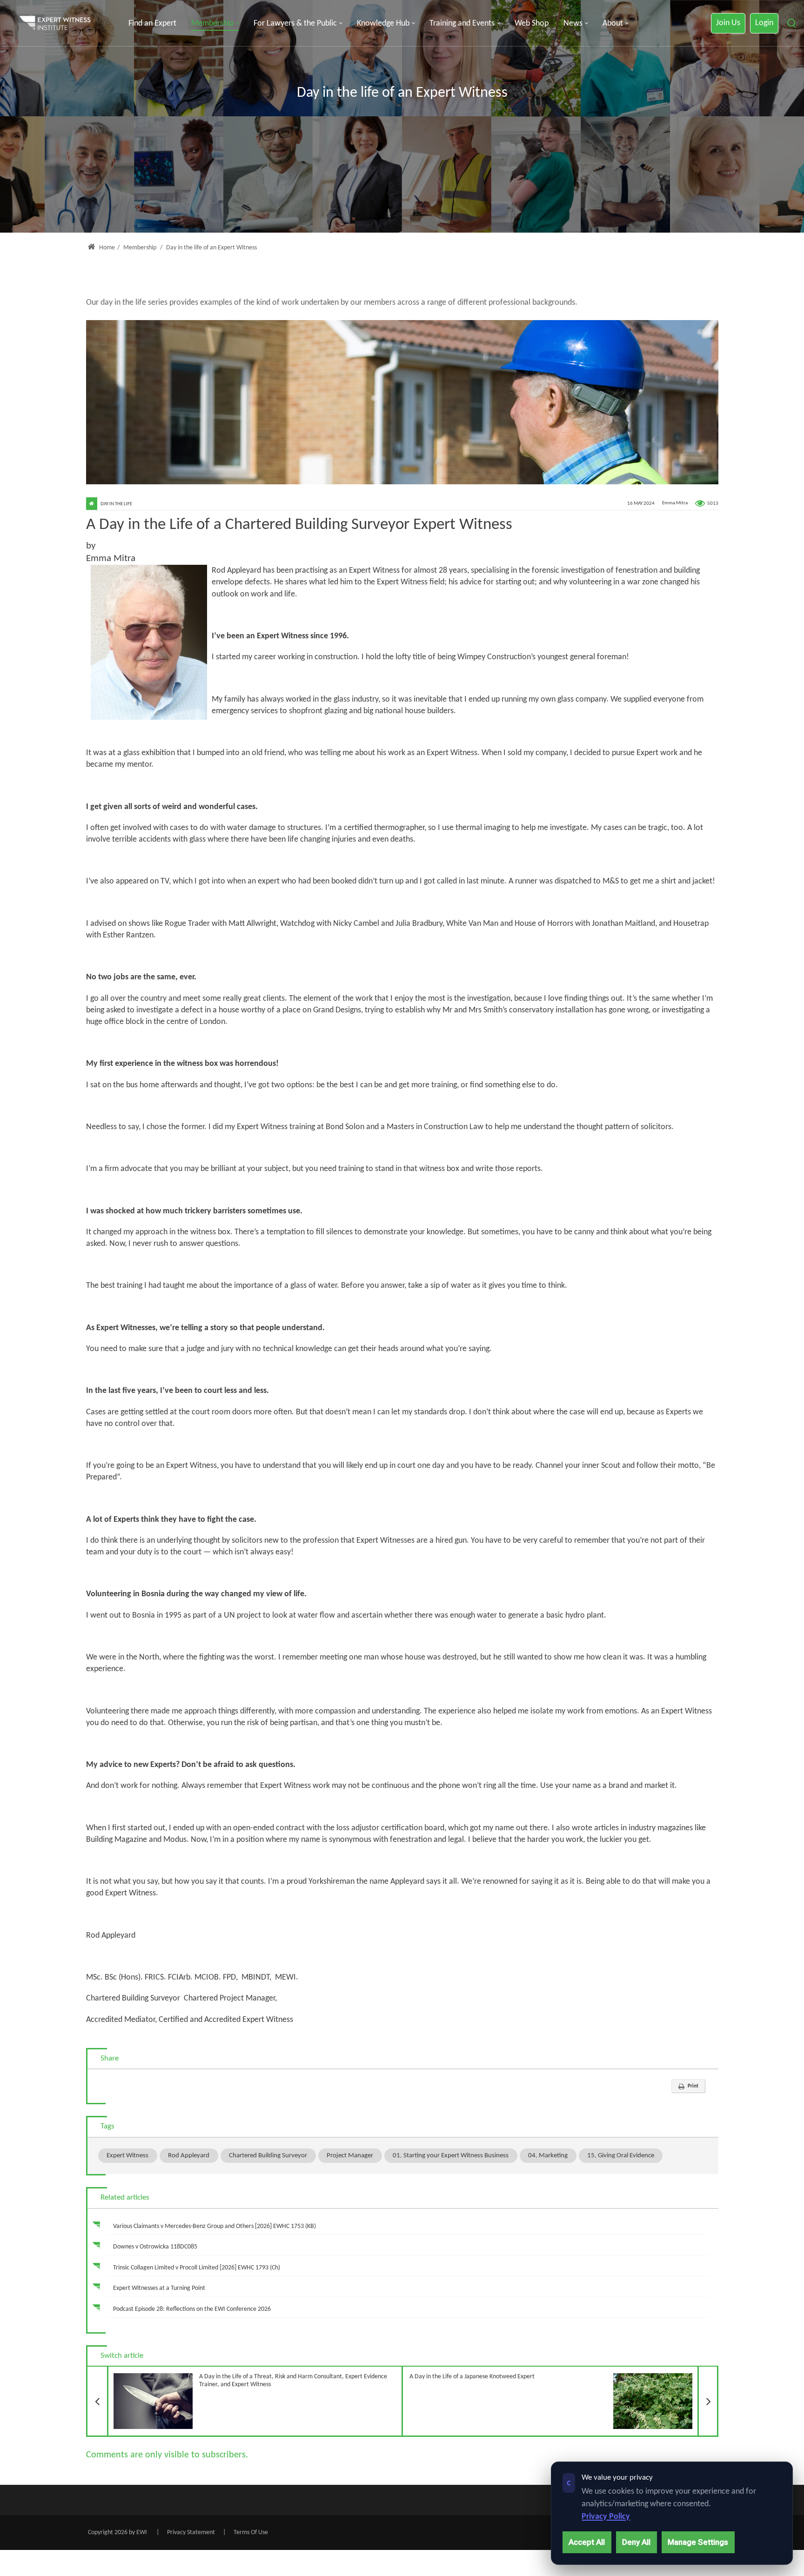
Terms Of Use (251, 2533)
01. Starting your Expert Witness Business (451, 2155)
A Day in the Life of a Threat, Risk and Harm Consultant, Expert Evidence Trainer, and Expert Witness (247, 2377)
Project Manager (350, 2155)
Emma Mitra (675, 504)
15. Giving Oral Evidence (621, 2155)
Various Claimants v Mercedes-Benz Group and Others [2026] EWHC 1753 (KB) (214, 2226)
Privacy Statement (191, 2533)
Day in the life (116, 504)
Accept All (587, 2542)
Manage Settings (698, 2542)
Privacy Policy (606, 2517)
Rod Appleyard (189, 2155)
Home (106, 248)
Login (764, 23)
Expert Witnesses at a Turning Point (159, 2288)
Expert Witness (127, 2155)
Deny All (636, 2542)
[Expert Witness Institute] (55, 23)
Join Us (728, 23)
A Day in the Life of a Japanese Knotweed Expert (564, 2373)
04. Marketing (548, 2155)
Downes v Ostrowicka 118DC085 (155, 2247)
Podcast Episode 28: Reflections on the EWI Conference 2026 (192, 2309)
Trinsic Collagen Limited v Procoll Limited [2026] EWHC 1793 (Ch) (197, 2268)
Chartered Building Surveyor (268, 2155)
